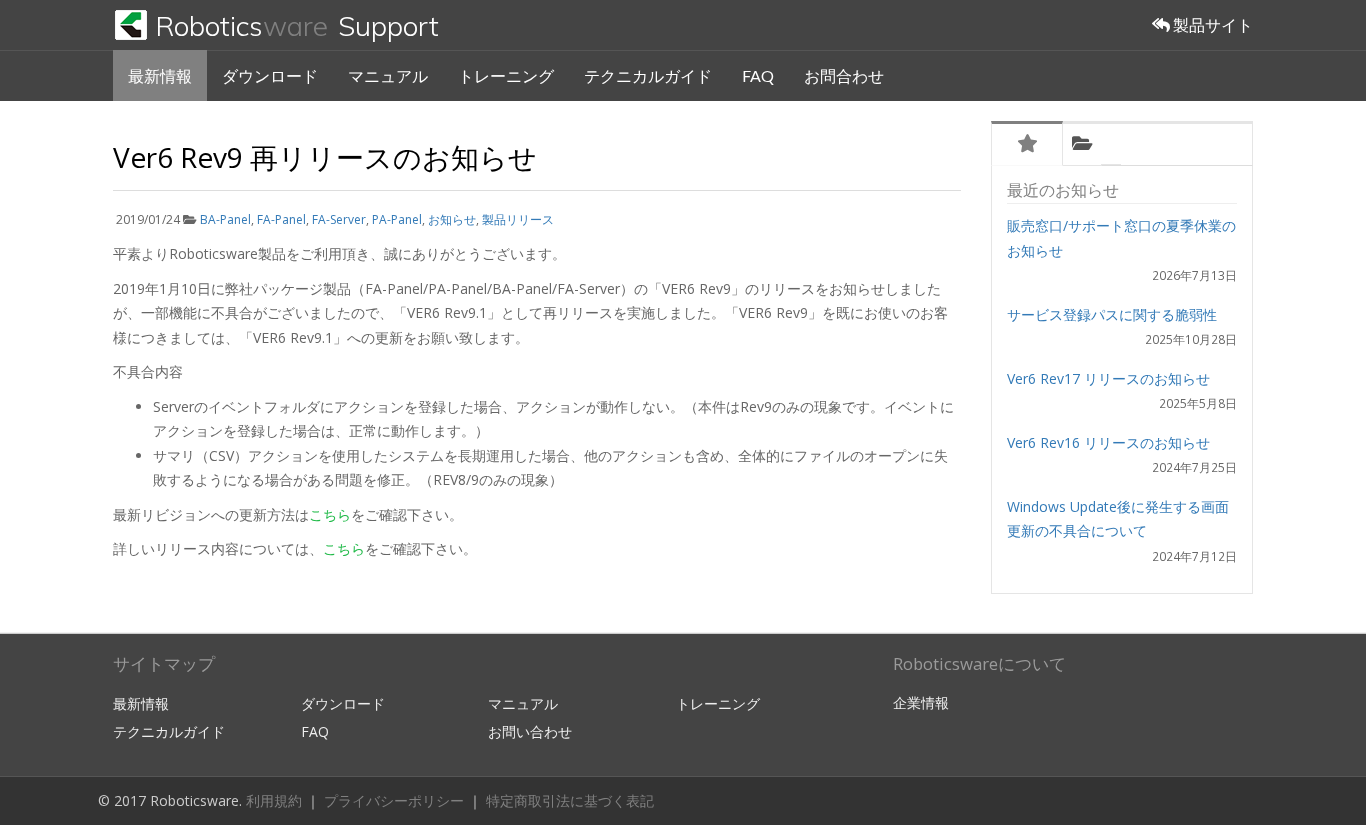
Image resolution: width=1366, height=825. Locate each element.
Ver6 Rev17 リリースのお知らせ (1108, 378)
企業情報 (921, 702)
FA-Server (339, 219)
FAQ (758, 75)
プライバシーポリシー (396, 800)
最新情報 (160, 75)
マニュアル (388, 75)
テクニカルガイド (648, 75)
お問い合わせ (530, 731)
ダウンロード (270, 75)
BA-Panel (225, 219)
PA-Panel (397, 219)
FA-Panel (281, 219)
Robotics (297, 25)
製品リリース (518, 219)
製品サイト (1211, 24)
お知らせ (452, 219)
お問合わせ (844, 75)
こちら (330, 514)
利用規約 (276, 800)
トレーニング (506, 75)
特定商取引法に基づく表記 (570, 800)
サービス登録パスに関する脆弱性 (1112, 314)
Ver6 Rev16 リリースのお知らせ (1108, 442)
